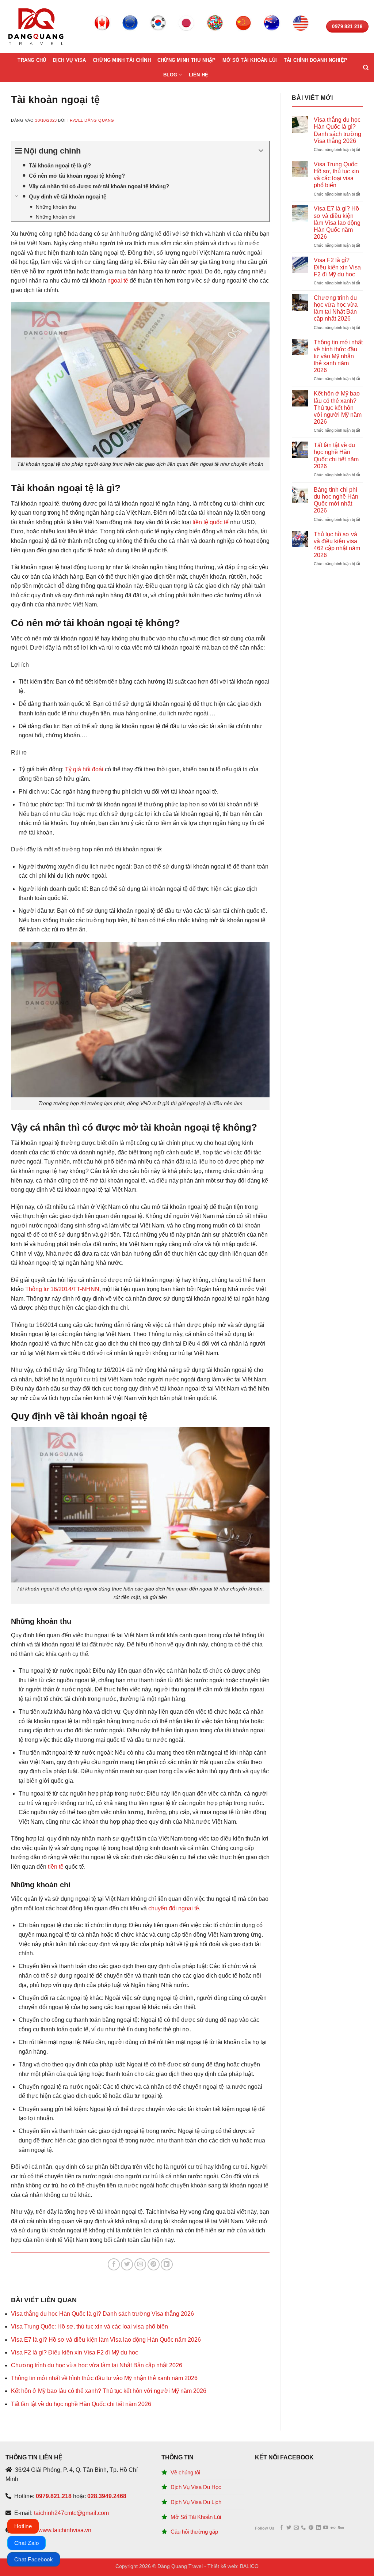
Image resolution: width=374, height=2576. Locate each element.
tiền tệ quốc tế (211, 522)
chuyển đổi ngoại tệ (174, 1908)
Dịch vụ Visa (70, 60)
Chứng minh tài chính (122, 60)
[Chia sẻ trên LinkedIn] (167, 2264)
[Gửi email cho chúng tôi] (296, 2528)
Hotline (23, 2526)
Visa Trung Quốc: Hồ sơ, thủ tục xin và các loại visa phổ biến (89, 2327)
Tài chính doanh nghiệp (316, 60)
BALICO (249, 2566)
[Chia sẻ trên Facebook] (114, 2264)
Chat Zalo (26, 2543)
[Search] (366, 68)
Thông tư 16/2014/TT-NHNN (62, 1289)
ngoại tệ (118, 281)
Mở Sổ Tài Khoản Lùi (196, 2517)
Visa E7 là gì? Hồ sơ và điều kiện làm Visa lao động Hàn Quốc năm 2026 (106, 2340)
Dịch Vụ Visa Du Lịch (196, 2502)
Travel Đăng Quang (91, 120)
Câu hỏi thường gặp (194, 2532)
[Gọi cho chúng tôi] (303, 2528)
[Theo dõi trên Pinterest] (311, 2528)
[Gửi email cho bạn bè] (140, 2264)
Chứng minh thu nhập (187, 60)
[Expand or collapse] (261, 151)
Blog (170, 75)
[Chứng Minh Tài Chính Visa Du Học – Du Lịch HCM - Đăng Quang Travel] (36, 27)
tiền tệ (56, 1867)
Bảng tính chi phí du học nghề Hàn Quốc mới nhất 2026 (336, 500)
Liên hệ (199, 75)
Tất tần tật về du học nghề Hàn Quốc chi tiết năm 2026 (81, 2404)
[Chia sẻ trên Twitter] (127, 2264)
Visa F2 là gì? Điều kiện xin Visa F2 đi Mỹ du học (75, 2352)
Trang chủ (32, 60)
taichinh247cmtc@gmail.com (71, 2513)
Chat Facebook (34, 2559)
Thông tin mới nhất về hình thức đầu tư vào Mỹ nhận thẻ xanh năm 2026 (104, 2378)
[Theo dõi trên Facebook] (281, 2528)
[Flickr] (333, 2528)
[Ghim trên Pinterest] (154, 2264)
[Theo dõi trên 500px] (341, 2528)
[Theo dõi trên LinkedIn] (318, 2528)
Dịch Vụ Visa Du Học (196, 2487)
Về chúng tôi (185, 2472)
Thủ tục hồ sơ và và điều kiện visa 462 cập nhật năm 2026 (337, 545)
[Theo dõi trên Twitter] (289, 2528)
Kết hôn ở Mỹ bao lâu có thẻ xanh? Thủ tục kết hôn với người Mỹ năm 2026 (109, 2391)
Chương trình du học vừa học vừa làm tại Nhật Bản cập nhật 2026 (97, 2365)
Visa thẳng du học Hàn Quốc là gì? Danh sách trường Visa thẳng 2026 (102, 2314)
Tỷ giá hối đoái (84, 769)
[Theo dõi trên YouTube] (326, 2528)
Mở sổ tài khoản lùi (250, 60)
